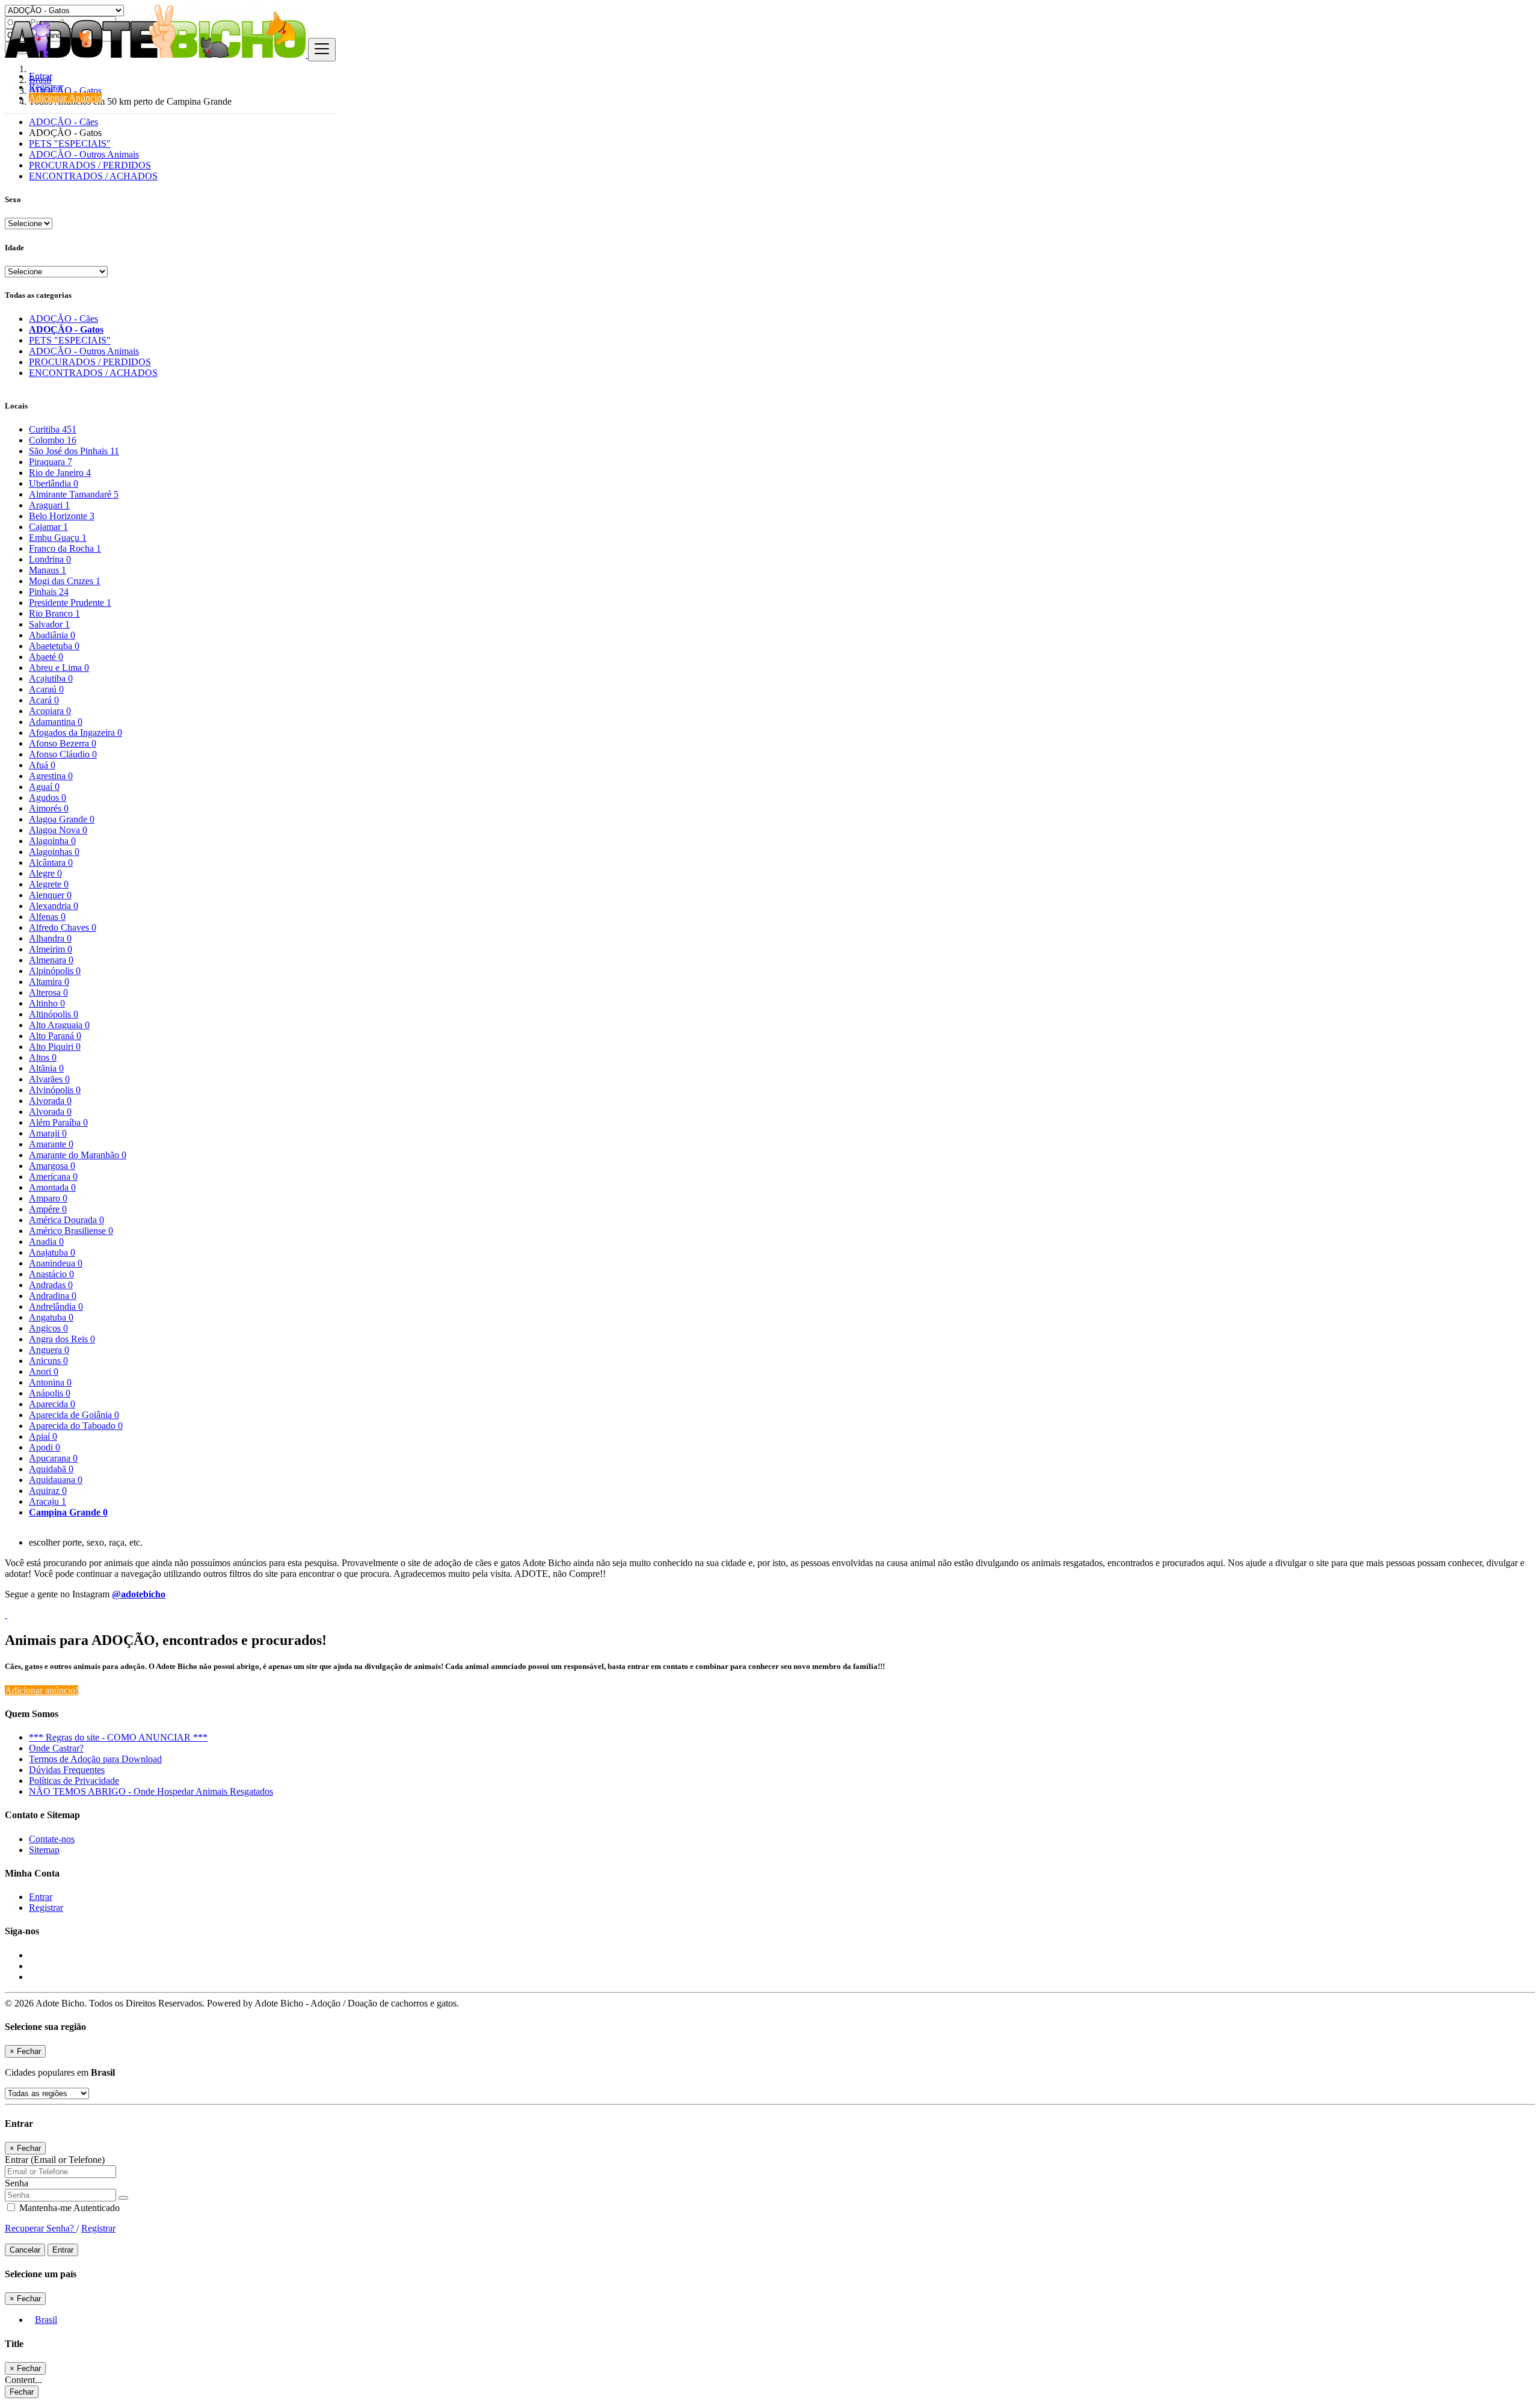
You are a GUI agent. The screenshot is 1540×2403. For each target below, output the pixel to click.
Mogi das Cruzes (65, 581)
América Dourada (66, 1220)
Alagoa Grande (62, 819)
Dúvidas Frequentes (67, 1770)
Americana (53, 1177)
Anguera (49, 1350)
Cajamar (48, 527)
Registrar (46, 87)
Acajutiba (51, 678)
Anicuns (48, 1361)
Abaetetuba (54, 646)
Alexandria (54, 906)
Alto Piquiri (55, 1047)
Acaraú (46, 689)
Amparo (48, 1198)
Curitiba (53, 429)
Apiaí (43, 1436)
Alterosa (48, 992)
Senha (17, 2183)
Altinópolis (54, 1014)
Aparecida (52, 1404)
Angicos (48, 1328)
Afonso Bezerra (63, 743)
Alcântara (51, 862)
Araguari (49, 505)
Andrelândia (56, 1306)
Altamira (49, 982)
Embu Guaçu (58, 538)
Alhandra (50, 938)
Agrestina (51, 776)
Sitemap (44, 1850)
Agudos (48, 797)
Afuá (42, 765)
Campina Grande (68, 1512)
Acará (44, 700)
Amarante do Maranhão (78, 1155)
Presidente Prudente (70, 603)
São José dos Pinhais (74, 451)
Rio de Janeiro (60, 473)
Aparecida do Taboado (76, 1426)
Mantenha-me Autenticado (68, 2208)
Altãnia (46, 1068)
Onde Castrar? (56, 1748)
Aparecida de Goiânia (74, 1415)
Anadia (46, 1242)
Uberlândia (54, 483)
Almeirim (51, 949)
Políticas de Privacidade (74, 1781)
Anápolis (50, 1393)
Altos (43, 1057)
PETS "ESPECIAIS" (70, 143)
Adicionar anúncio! (42, 1690)
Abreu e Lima (59, 668)
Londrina (50, 559)
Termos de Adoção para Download (95, 1759)
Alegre (45, 873)
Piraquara (51, 462)
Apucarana (53, 1458)
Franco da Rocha (65, 548)
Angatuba (51, 1317)
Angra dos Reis (62, 1339)
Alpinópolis (55, 971)
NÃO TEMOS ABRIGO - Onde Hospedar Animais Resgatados (151, 1791)
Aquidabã (51, 1469)
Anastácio (51, 1274)
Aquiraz (48, 1491)
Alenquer (50, 895)
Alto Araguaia (59, 1025)
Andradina (53, 1296)
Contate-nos (52, 1839)
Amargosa (52, 1166)
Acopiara (50, 711)
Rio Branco (54, 613)
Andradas (51, 1285)
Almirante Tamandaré (74, 494)
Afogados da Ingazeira (75, 733)
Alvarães (49, 1079)
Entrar (41, 76)
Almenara (51, 960)
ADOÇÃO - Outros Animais (84, 154)
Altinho (47, 1003)
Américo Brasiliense (71, 1231)
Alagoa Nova (58, 830)
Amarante (51, 1144)
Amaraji (48, 1133)
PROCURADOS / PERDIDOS (90, 165)
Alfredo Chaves (63, 927)
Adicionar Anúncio (65, 98)
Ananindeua (56, 1263)
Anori (44, 1371)
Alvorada (50, 1101)
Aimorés (49, 808)
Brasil (46, 2320)
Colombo (53, 440)
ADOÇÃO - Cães (63, 122)
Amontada (52, 1187)
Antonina (50, 1382)
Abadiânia (52, 635)
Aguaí (44, 787)
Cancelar (25, 2250)
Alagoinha (52, 841)
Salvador (49, 624)
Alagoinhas (54, 852)
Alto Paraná (55, 1036)
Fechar (22, 2392)
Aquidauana (56, 1480)
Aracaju (48, 1501)
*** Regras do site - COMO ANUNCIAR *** (118, 1737)
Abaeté (46, 657)
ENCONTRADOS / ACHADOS (93, 176)
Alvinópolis (55, 1090)
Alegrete (49, 884)
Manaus (48, 570)
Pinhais (49, 592)
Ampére (48, 1209)
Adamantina (56, 722)
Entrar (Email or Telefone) (55, 2160)
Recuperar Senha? (41, 2228)
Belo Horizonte (62, 516)
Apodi (45, 1447)
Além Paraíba (58, 1122)
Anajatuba (52, 1252)
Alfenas (47, 917)
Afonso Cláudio (63, 754)
